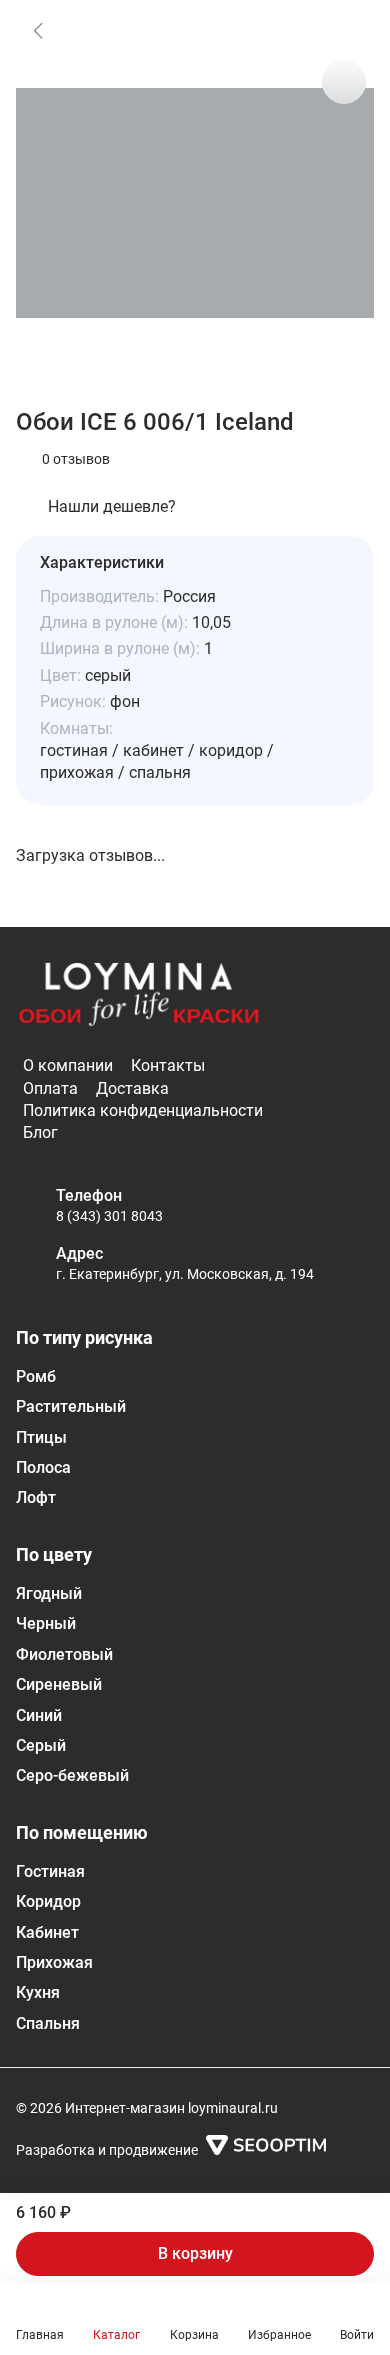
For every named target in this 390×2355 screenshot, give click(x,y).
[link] (38, 30)
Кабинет (47, 1932)
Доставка (132, 1088)
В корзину (195, 2253)
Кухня (38, 1992)
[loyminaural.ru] (139, 995)
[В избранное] (344, 30)
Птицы (41, 1437)
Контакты (168, 1065)
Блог (40, 1132)
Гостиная (50, 1871)
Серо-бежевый (72, 1775)
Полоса (43, 1467)
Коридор (48, 1901)
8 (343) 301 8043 (109, 1216)
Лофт (36, 1497)
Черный (46, 1623)
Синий (39, 1715)
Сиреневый (59, 1684)
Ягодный (49, 1593)
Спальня (48, 2023)
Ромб (36, 1376)
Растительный (71, 1406)
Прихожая (54, 1962)
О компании (68, 1065)
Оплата (50, 1088)
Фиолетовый (64, 1654)
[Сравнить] (344, 82)
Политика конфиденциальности (143, 1110)
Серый (41, 1745)
